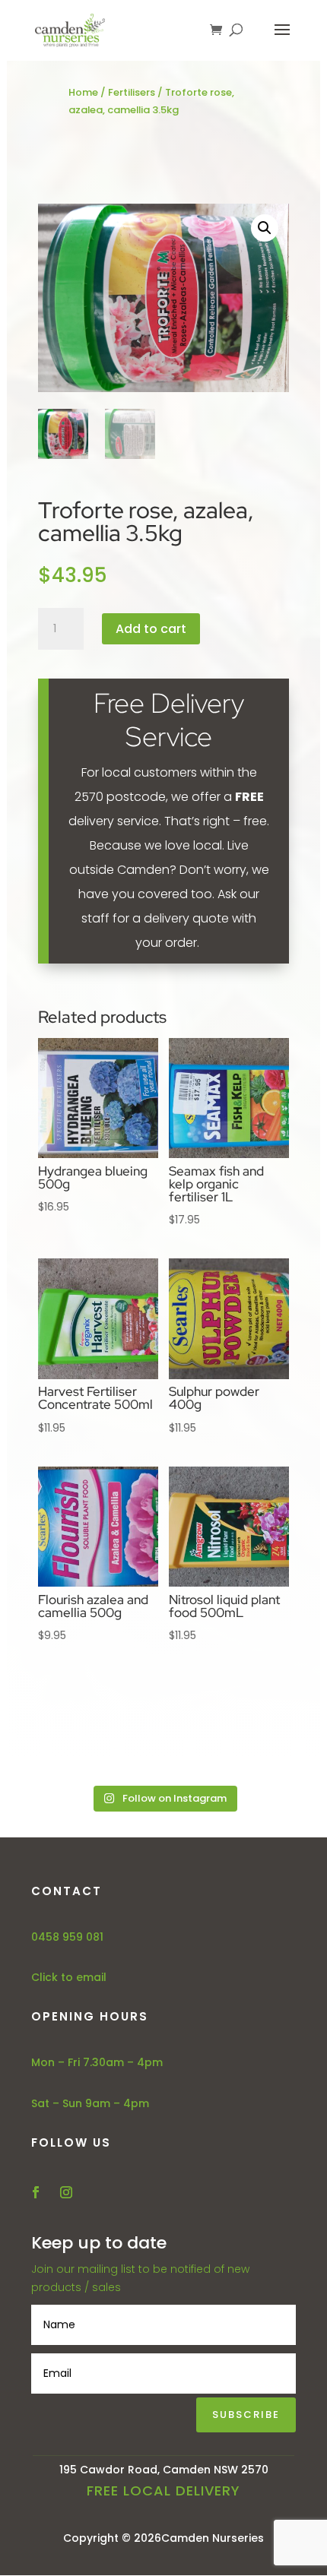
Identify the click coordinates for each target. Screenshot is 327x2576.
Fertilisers (132, 92)
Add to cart (151, 629)
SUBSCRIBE (246, 2415)
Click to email (69, 1977)
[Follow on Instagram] (66, 2192)
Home (83, 92)
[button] (265, 228)
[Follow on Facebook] (36, 2192)
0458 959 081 (67, 1937)
